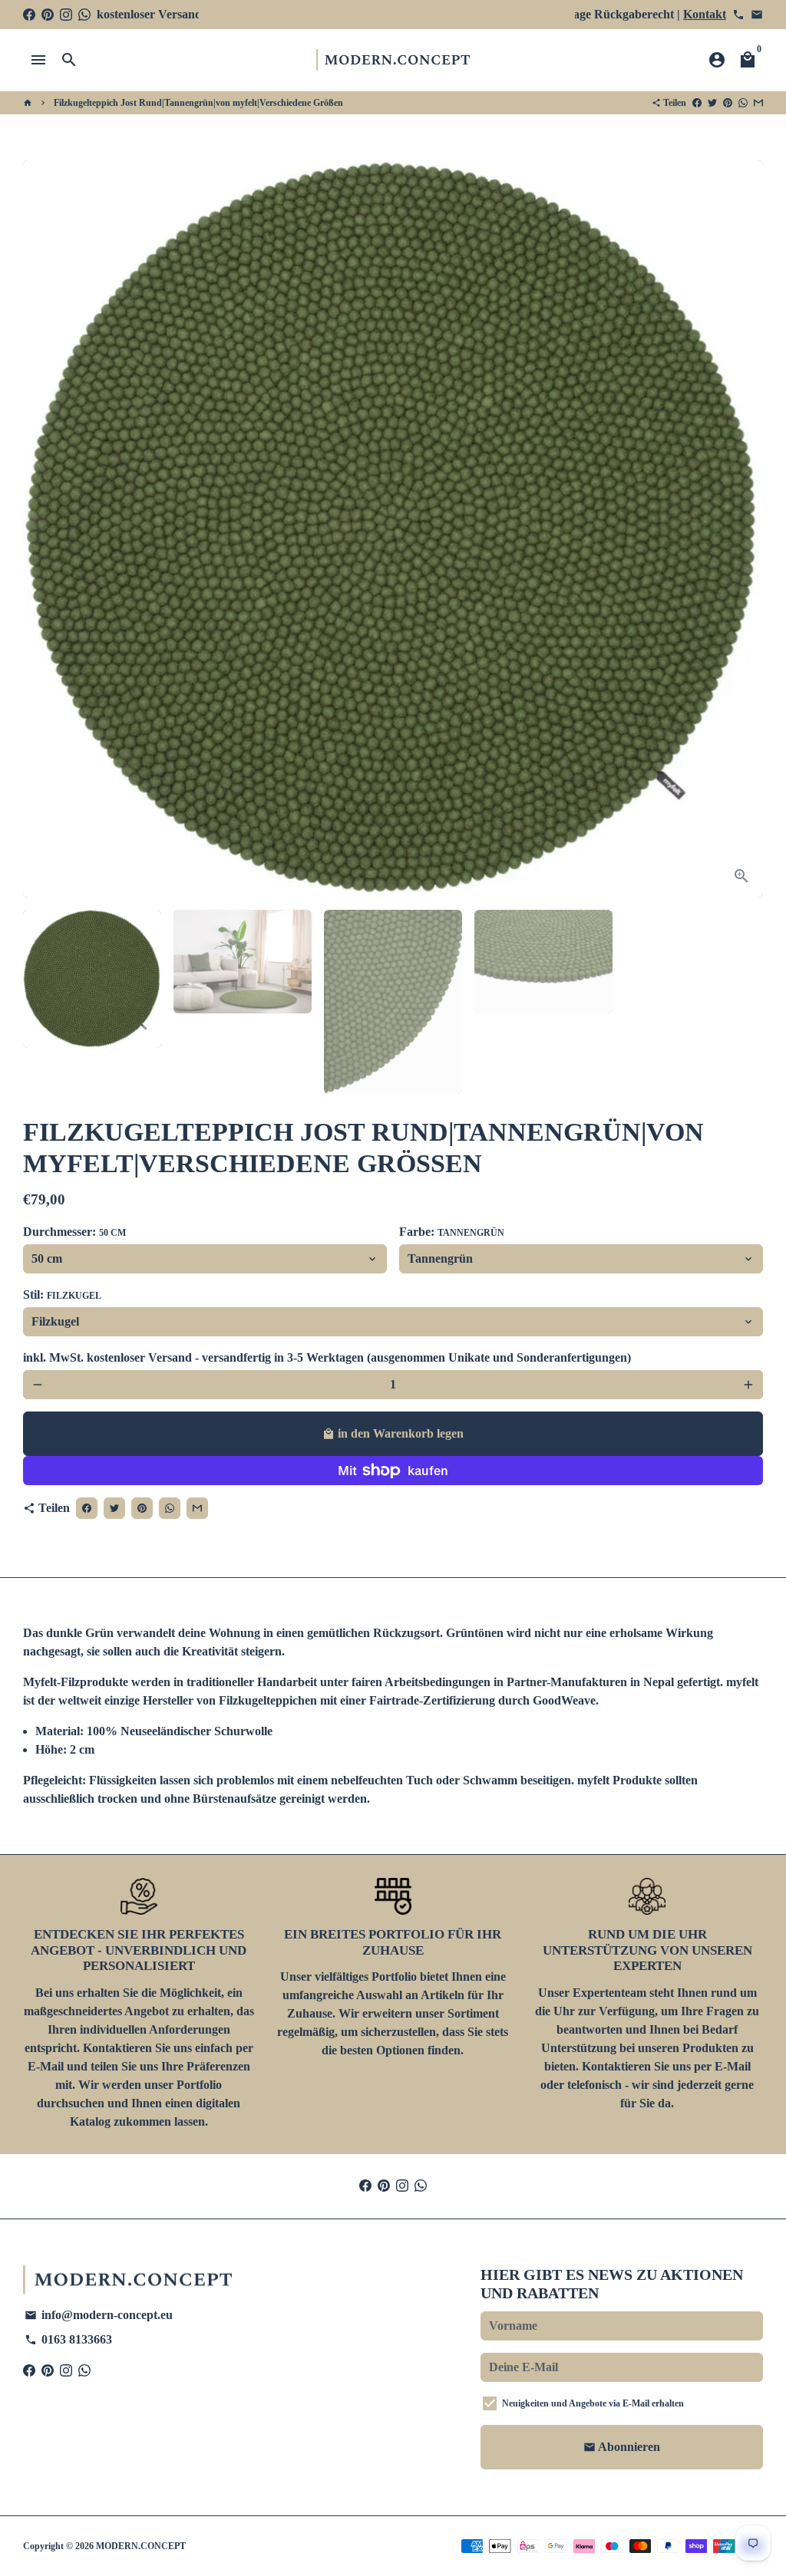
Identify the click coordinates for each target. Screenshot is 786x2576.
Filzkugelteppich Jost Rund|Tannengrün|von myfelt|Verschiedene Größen (198, 103)
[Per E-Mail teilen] (758, 103)
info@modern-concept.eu (99, 2315)
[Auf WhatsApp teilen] (743, 103)
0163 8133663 (68, 2339)
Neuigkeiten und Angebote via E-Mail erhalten (593, 2403)
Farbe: (452, 1232)
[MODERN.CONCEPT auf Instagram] (66, 14)
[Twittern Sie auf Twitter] (712, 103)
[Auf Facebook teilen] (697, 103)
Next (742, 529)
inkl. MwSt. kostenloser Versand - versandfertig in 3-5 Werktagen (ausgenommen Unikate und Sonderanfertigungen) (327, 1357)
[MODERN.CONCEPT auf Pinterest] (48, 14)
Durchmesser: (74, 1232)
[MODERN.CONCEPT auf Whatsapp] (84, 14)
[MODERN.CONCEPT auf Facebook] (29, 14)
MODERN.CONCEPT (141, 2546)
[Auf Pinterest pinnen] (728, 103)
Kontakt (705, 14)
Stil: (62, 1295)
